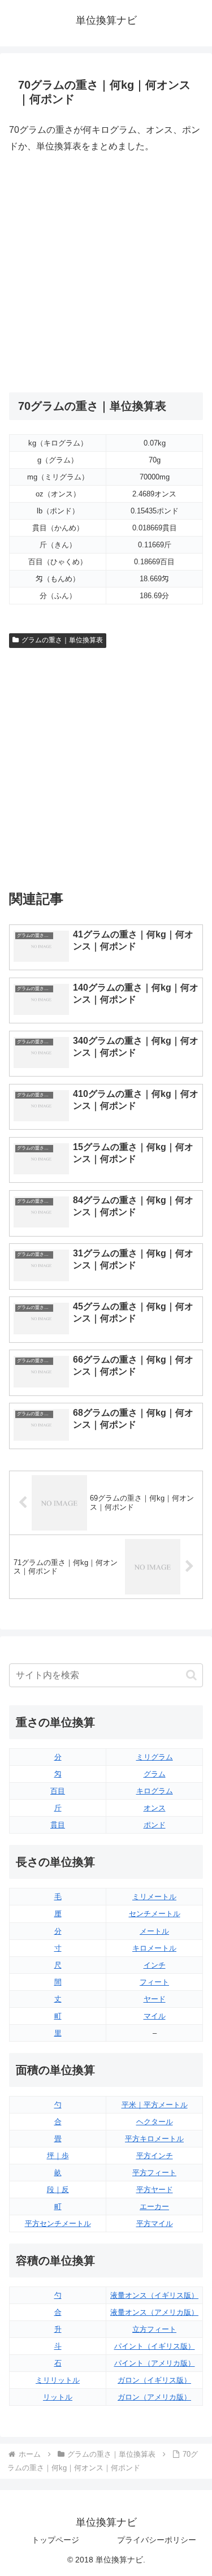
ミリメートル (154, 1897)
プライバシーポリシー (157, 2540)
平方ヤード (155, 2190)
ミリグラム (155, 1757)
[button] (191, 1675)
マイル (155, 2016)
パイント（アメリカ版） (155, 2363)
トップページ (55, 2540)
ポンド (155, 1825)
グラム (155, 1774)
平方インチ (155, 2156)
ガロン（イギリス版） (154, 2380)
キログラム (155, 1791)
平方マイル (155, 2223)
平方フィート (154, 2173)
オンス (155, 1808)
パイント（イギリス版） (155, 2346)
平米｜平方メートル (155, 2105)
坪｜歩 (58, 2156)
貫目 (58, 1825)
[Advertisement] (106, 273)
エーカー (154, 2207)
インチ (155, 1965)
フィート (154, 1982)
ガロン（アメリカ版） (154, 2397)
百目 (58, 1791)
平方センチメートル (58, 2223)
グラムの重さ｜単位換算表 (62, 640)
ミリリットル (58, 2380)
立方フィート (154, 2329)
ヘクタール (155, 2122)
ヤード (155, 1999)
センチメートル (155, 1914)
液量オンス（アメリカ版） (154, 2312)
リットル (58, 2397)
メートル (154, 1931)
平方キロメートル (154, 2139)
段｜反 (58, 2190)
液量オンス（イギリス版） (154, 2295)
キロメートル (154, 1948)
